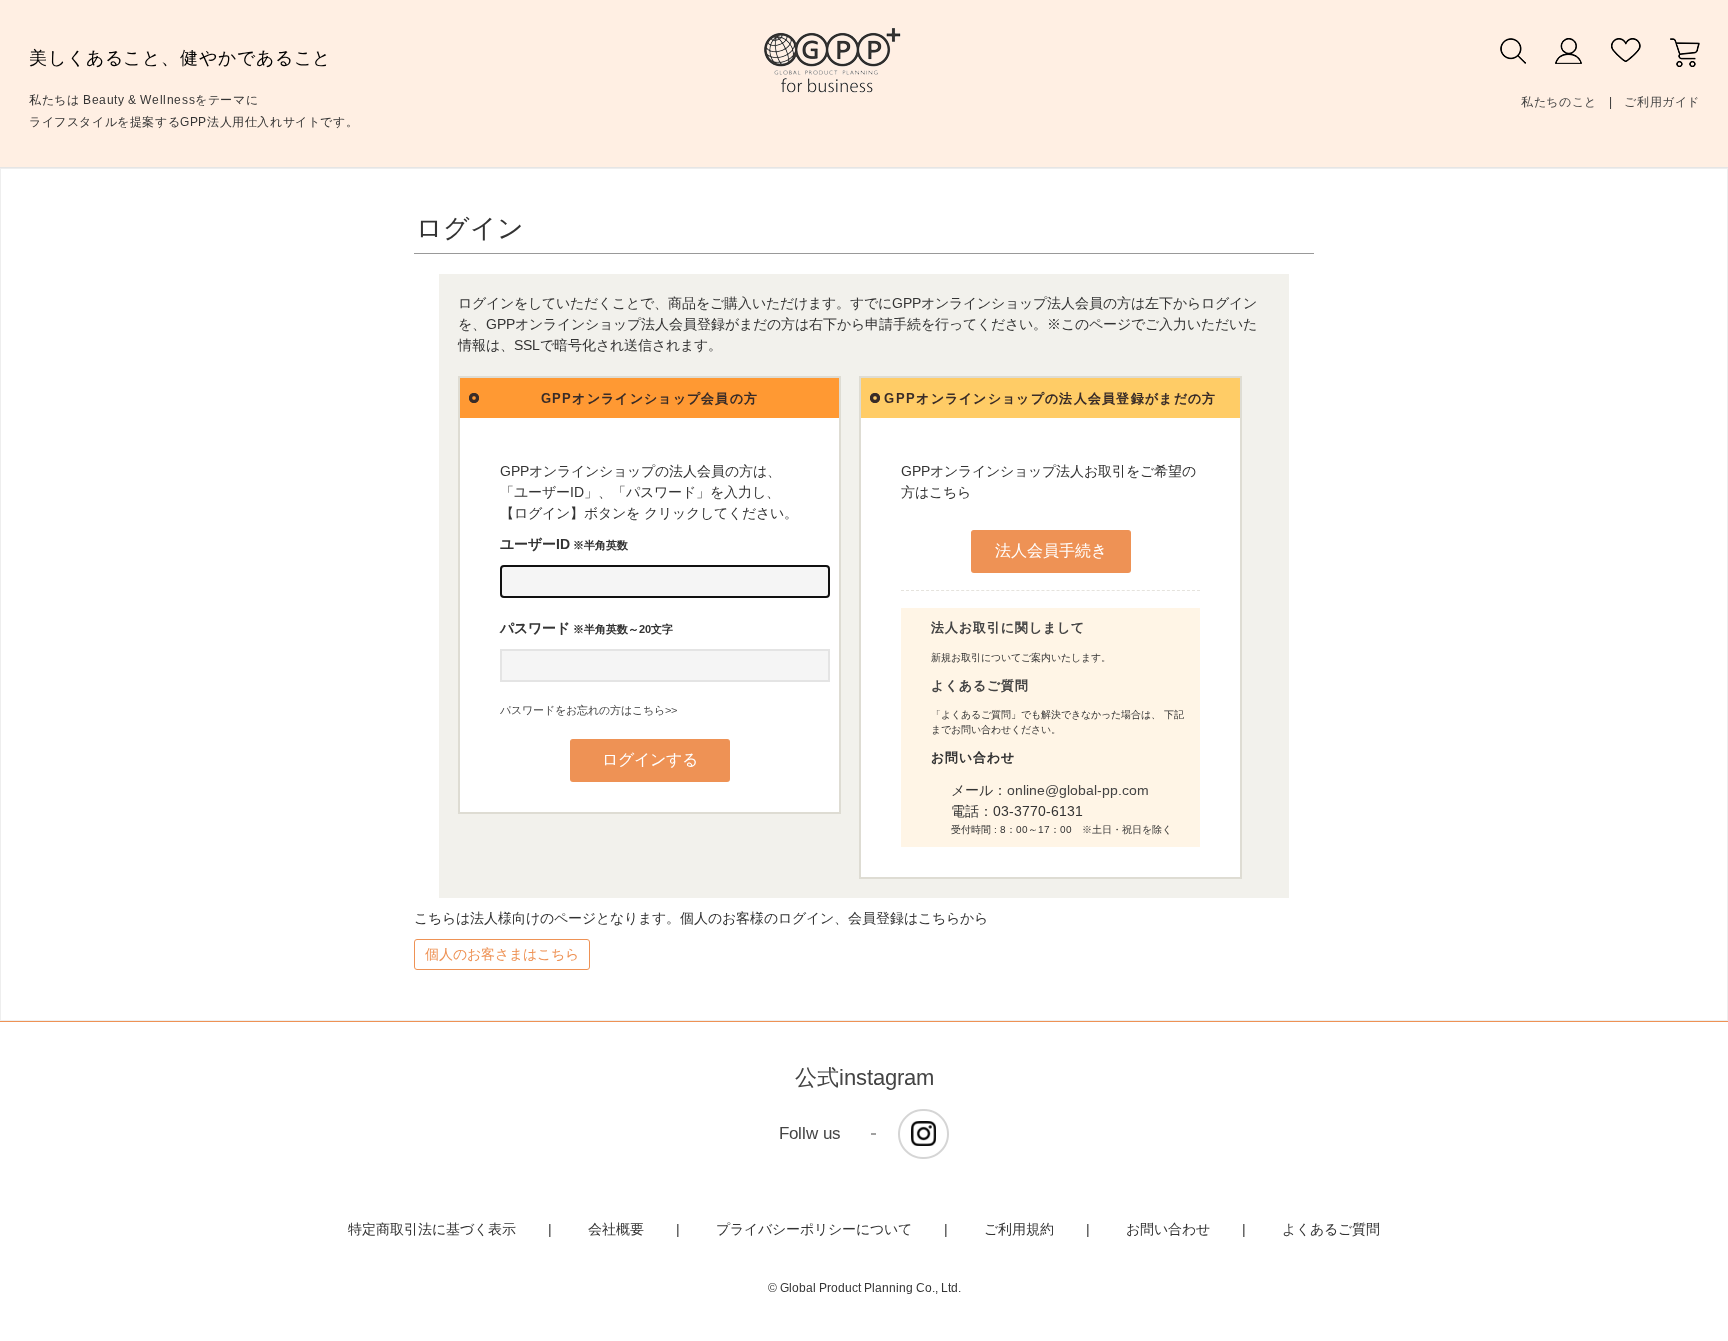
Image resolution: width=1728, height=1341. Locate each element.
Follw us (810, 1133)
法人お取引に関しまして (1008, 627)
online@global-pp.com (1078, 790)
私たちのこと (1559, 102)
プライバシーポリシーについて (814, 1229)
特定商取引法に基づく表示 (432, 1229)
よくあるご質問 (980, 685)
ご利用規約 (1019, 1229)
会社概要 (616, 1229)
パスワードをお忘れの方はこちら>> (588, 710)
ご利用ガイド (1662, 102)
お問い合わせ (1168, 1229)
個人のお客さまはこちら (502, 954)
